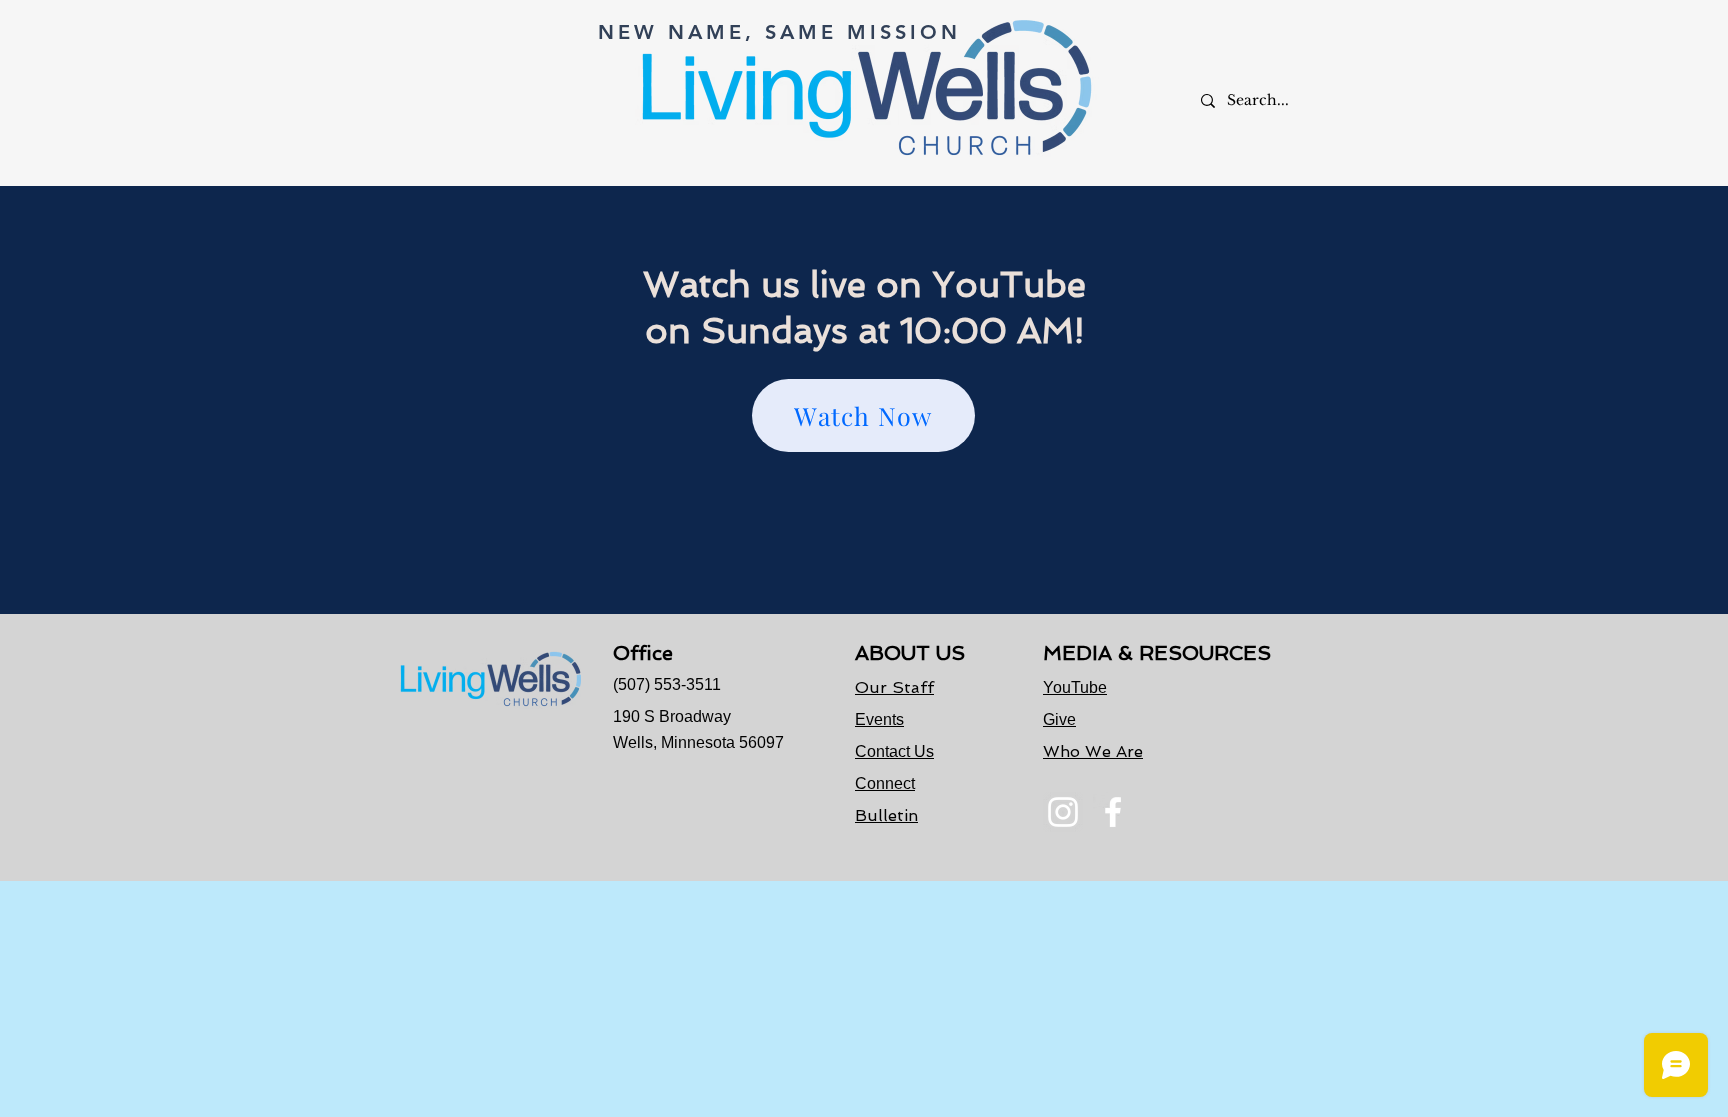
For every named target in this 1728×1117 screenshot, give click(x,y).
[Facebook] (1113, 812)
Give (1059, 719)
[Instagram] (1063, 812)
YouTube (1075, 687)
